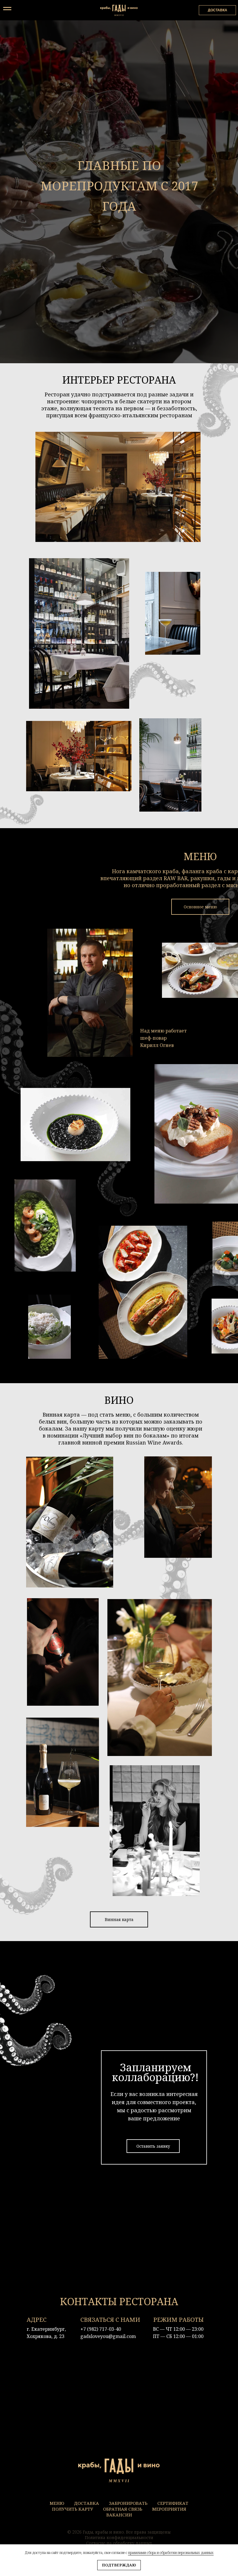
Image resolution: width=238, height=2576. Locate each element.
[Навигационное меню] (7, 9)
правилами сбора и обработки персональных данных (171, 2553)
